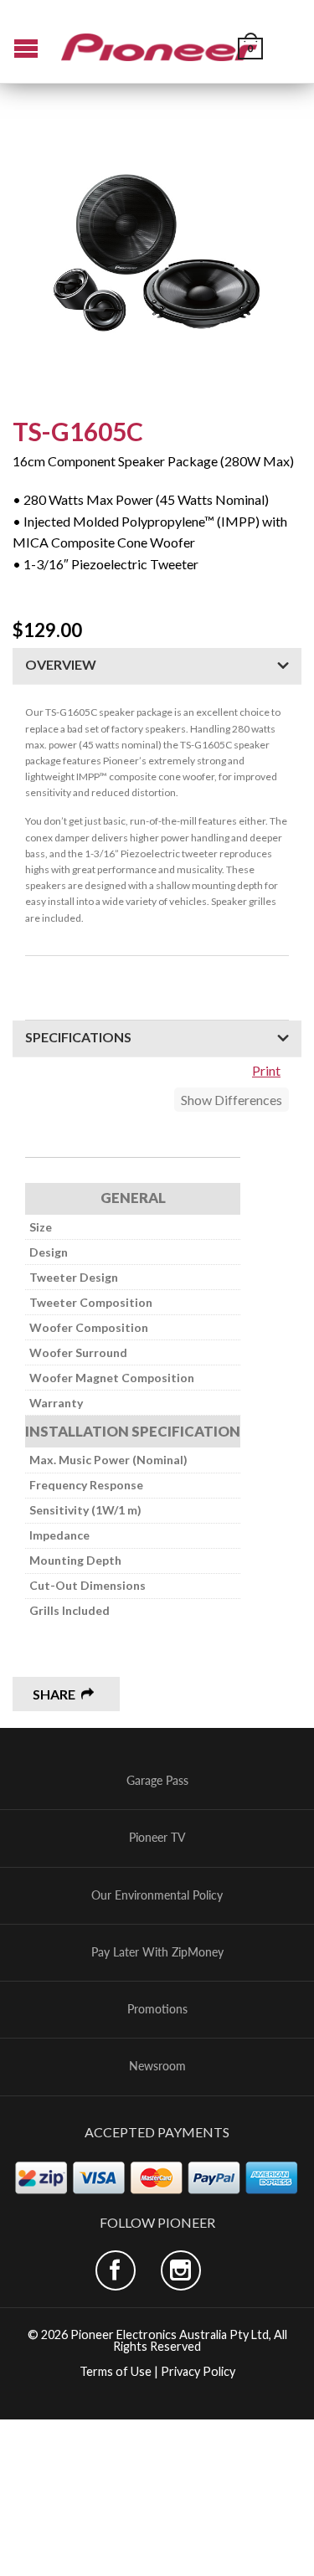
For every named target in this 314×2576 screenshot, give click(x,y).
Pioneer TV (157, 1838)
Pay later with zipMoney (157, 1952)
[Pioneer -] (159, 41)
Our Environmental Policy (157, 1895)
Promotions (157, 2009)
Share (54, 1694)
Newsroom (157, 2066)
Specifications (78, 1037)
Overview (61, 664)
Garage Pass (157, 1781)
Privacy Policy (198, 2371)
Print (266, 1070)
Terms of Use (116, 2371)
